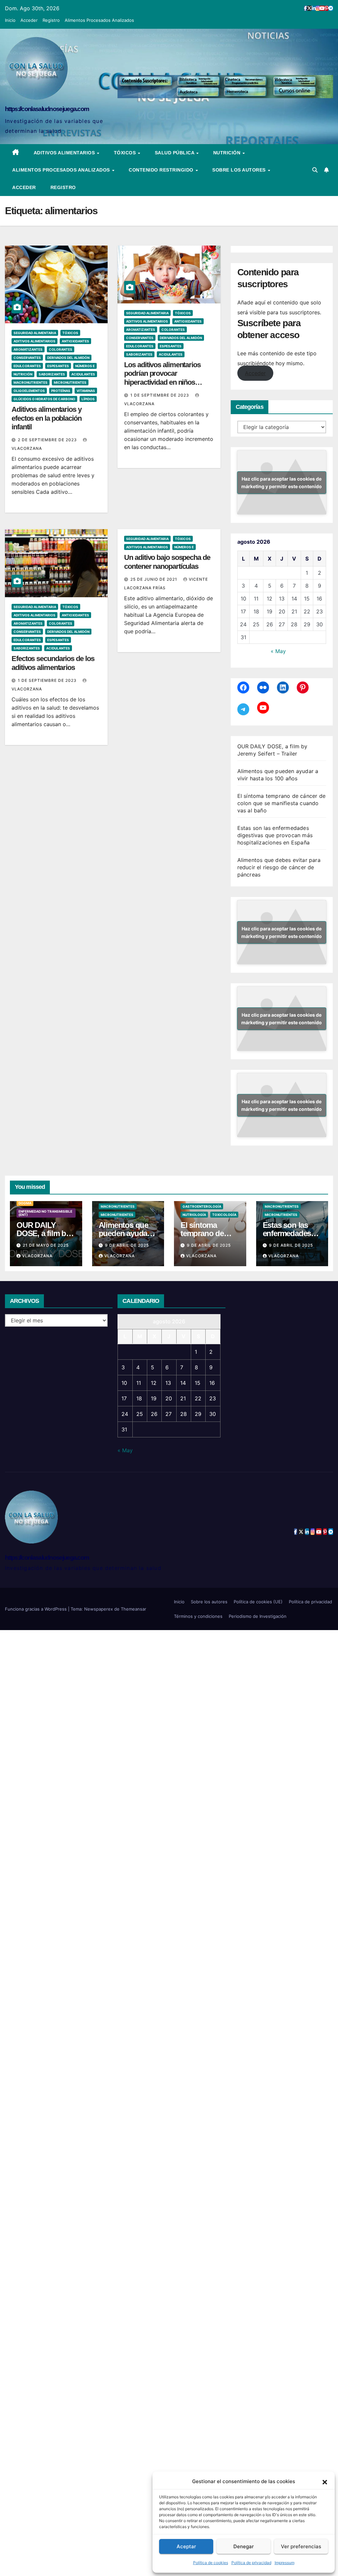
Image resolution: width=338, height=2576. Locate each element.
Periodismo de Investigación (258, 1616)
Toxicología (224, 1215)
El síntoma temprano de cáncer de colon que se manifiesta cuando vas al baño (281, 803)
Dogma (25, 1203)
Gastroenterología (202, 1206)
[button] (325, 2481)
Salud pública (175, 153)
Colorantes (61, 349)
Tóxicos (126, 153)
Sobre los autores (240, 170)
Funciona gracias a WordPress (36, 1609)
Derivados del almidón (68, 358)
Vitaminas (86, 391)
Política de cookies (211, 2563)
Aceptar (186, 2546)
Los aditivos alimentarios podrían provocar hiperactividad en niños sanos (162, 378)
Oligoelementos (29, 391)
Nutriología (194, 1215)
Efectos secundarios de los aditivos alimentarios (53, 663)
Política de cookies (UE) (258, 1602)
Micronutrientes (70, 382)
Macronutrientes (31, 382)
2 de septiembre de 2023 (48, 440)
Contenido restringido (162, 170)
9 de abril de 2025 (127, 1245)
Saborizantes (52, 374)
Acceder (29, 20)
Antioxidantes (75, 341)
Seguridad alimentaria (35, 333)
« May (278, 651)
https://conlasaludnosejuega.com (47, 109)
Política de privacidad (251, 2563)
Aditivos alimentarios (65, 153)
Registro (51, 20)
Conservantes (27, 358)
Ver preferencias (301, 2546)
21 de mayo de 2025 (46, 1245)
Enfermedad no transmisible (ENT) (45, 1213)
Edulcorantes (27, 366)
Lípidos (88, 399)
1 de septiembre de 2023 (160, 395)
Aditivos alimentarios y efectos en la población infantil (47, 418)
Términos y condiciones (198, 1616)
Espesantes (58, 366)
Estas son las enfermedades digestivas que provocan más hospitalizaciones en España (275, 835)
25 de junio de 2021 (154, 579)
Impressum (285, 2563)
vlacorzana (37, 1256)
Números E (85, 366)
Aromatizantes (28, 349)
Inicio (10, 20)
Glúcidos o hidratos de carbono (44, 399)
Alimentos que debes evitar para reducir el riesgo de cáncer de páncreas (279, 867)
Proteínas (61, 391)
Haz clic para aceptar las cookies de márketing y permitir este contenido (282, 483)
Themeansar (134, 1609)
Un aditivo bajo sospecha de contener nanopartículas (167, 562)
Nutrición (228, 153)
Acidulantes (83, 374)
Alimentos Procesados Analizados (99, 20)
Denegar (244, 2546)
